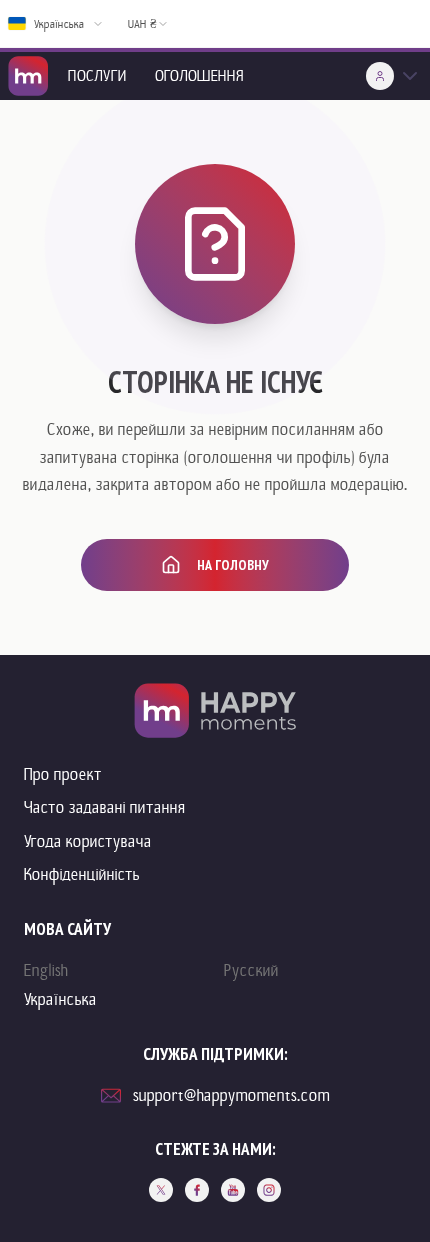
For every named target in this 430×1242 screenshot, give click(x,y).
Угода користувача (88, 841)
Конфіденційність (82, 874)
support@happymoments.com (231, 1095)
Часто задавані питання (105, 807)
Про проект (63, 774)
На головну (233, 565)
